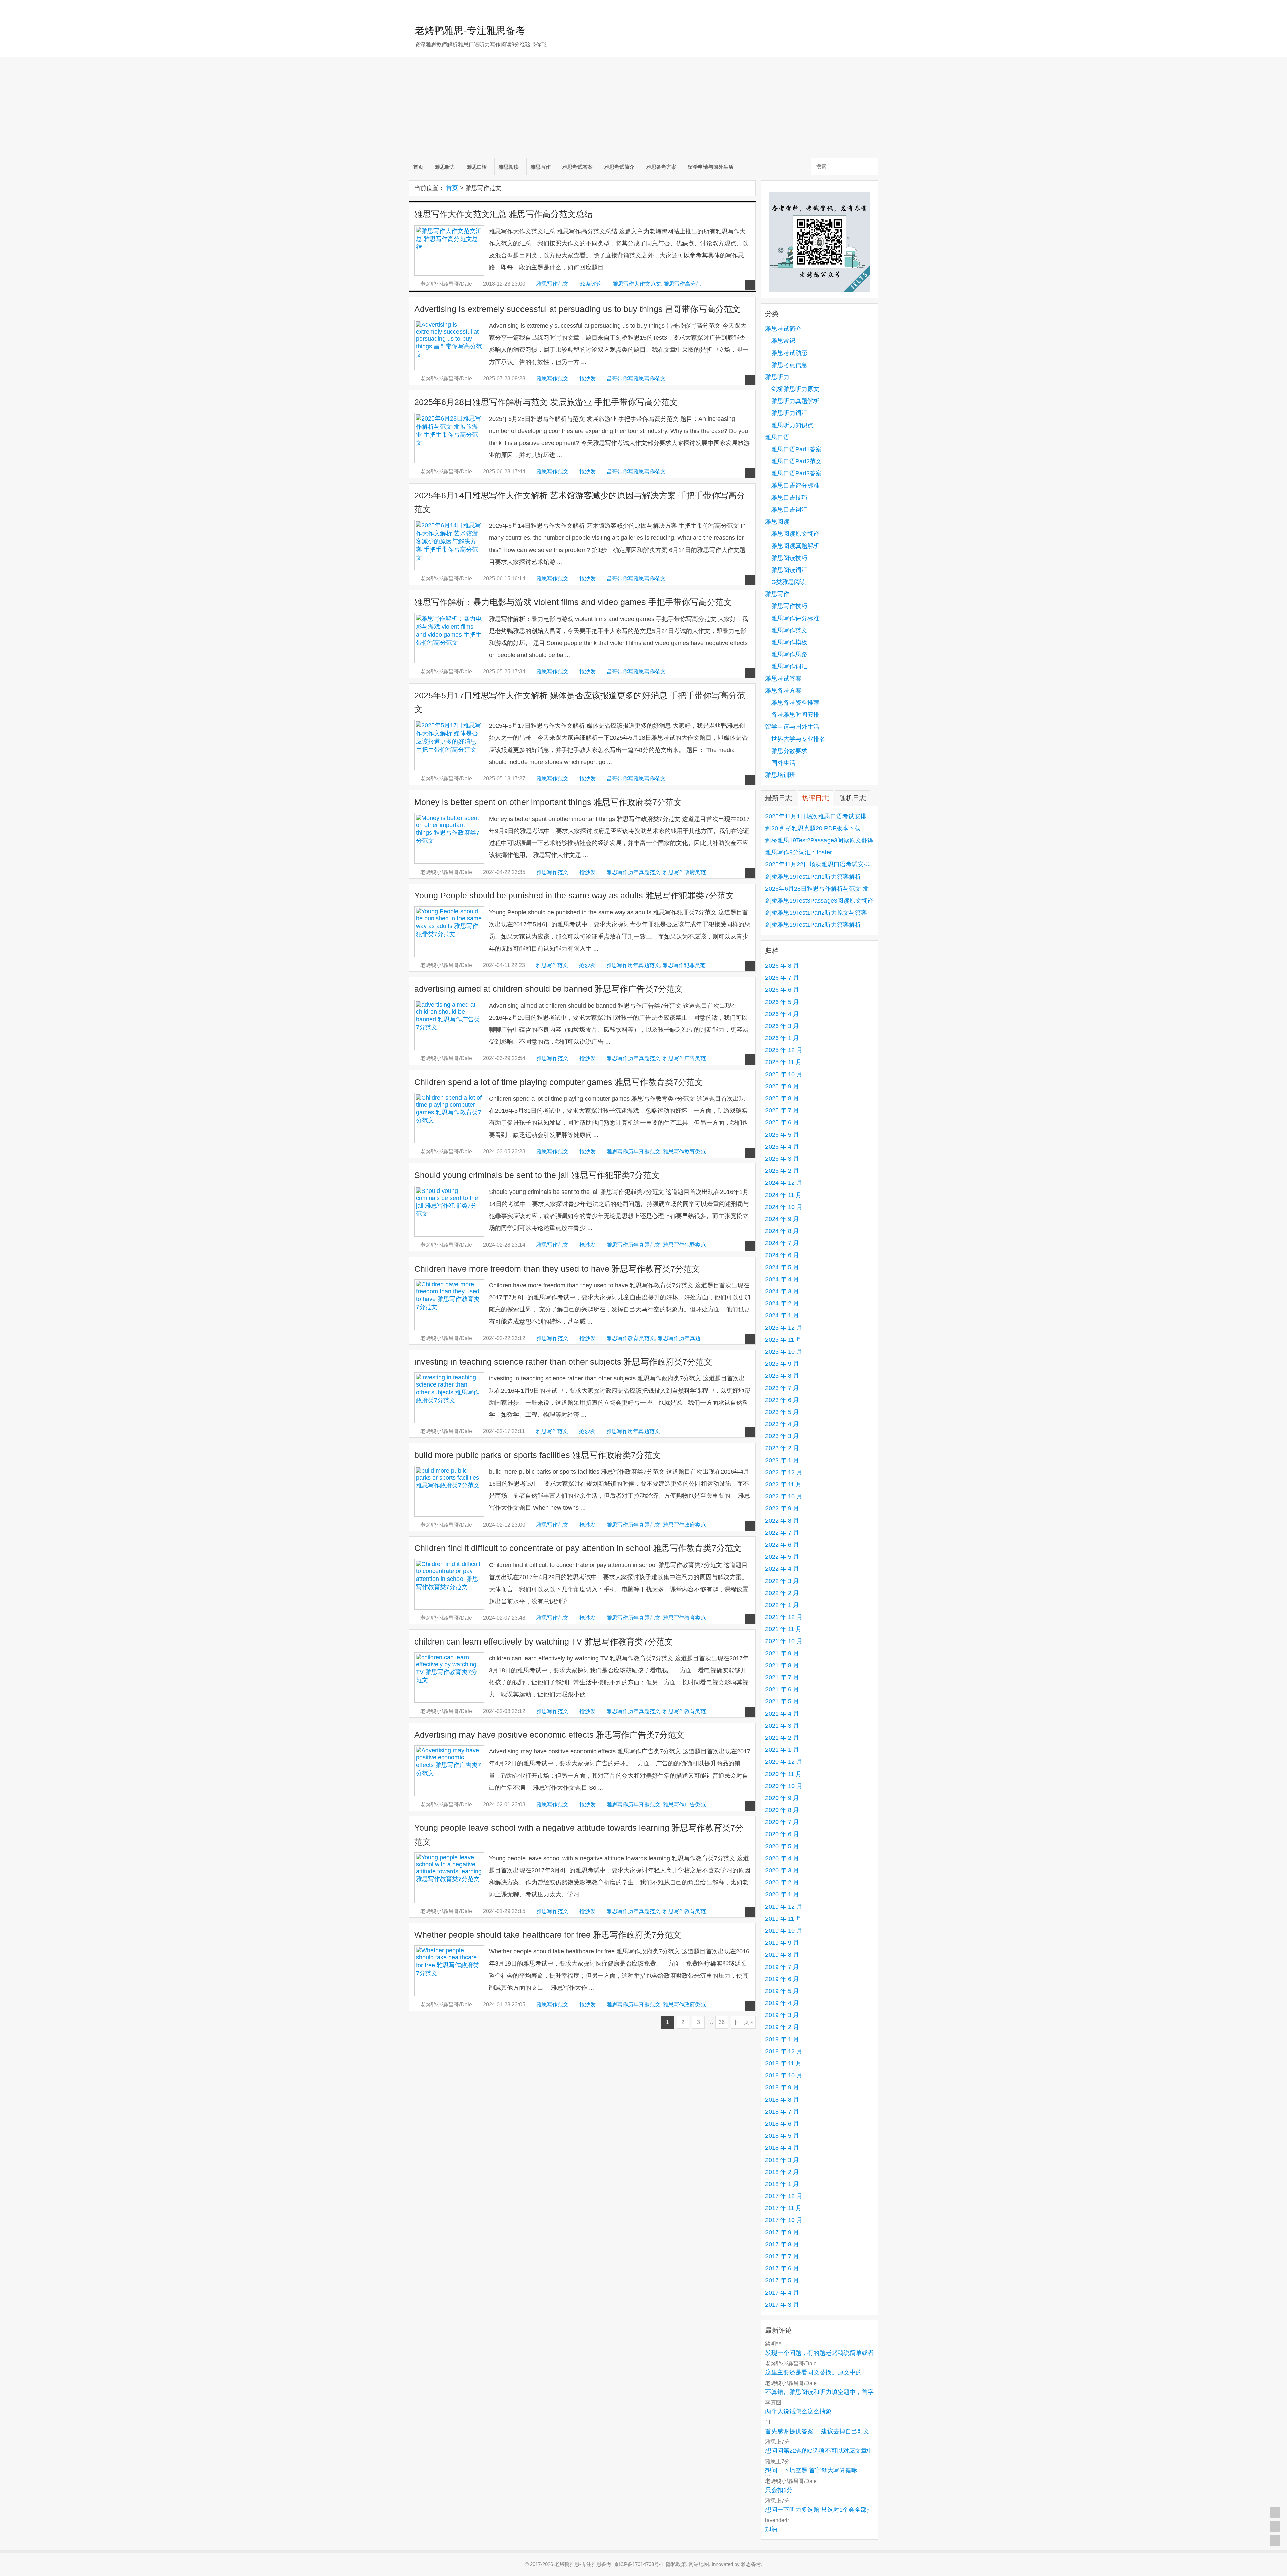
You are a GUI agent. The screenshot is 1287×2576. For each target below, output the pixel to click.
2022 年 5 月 (782, 1557)
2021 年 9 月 (782, 1653)
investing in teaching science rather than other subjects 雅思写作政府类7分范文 (563, 1362)
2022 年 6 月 (782, 1545)
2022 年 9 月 (782, 1508)
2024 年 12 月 (784, 1183)
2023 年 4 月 (782, 1424)
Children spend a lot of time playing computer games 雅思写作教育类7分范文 (559, 1082)
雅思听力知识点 (792, 425)
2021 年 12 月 (784, 1617)
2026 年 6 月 (782, 990)
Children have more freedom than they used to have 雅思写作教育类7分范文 (557, 1269)
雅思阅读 (509, 167)
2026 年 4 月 (782, 1014)
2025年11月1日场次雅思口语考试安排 (816, 816)
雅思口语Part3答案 (796, 473)
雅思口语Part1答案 (796, 449)
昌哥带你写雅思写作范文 (636, 378)
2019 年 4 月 (782, 2003)
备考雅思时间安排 (795, 715)
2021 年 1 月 (782, 1750)
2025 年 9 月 (782, 1086)
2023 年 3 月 (782, 1436)
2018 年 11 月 (783, 2063)
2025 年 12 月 (784, 1050)
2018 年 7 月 (782, 2112)
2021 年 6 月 (782, 1689)
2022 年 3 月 (782, 1581)
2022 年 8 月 (782, 1521)
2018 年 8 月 (782, 2100)
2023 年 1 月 (782, 1460)
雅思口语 (477, 167)
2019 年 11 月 (783, 1919)
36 (722, 2022)
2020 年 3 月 (782, 1870)
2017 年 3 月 (782, 2305)
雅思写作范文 (552, 284)
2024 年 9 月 (782, 1219)
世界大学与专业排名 (798, 739)
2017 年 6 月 (782, 2268)
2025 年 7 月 (782, 1110)
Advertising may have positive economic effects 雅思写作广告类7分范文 (549, 1735)
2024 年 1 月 (782, 1315)
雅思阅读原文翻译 (795, 534)
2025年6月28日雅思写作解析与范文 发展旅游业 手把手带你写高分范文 (546, 402)
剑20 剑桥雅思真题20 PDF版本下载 (813, 828)
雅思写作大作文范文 (637, 284)
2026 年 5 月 (782, 1002)
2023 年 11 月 (783, 1340)
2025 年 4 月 (782, 1147)
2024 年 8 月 (782, 1231)
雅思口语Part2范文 (796, 461)
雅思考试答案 (577, 167)
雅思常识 (783, 341)
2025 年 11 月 (783, 1062)
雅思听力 (445, 167)
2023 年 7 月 (782, 1388)
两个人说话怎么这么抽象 (798, 2411)
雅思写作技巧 (789, 606)
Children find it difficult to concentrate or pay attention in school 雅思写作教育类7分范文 (578, 1548)
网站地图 (699, 2564)
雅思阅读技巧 (789, 558)
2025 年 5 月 (782, 1135)
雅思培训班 (780, 775)
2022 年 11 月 (783, 1484)
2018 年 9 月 (782, 2087)
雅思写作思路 (789, 654)
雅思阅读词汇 (789, 570)
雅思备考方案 (661, 167)
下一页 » (743, 2022)
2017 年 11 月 (783, 2208)
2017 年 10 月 (784, 2220)
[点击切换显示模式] (1275, 2512)
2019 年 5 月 (782, 1991)
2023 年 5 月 (782, 1412)
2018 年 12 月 (784, 2051)
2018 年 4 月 (782, 2148)
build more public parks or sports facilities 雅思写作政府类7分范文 (538, 1455)
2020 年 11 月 (783, 1774)
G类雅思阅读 (789, 582)
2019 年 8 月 (782, 1955)
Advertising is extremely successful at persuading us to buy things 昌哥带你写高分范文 (577, 309)
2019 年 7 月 (782, 1967)
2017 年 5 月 (782, 2280)
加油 (771, 2529)
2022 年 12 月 (784, 1472)
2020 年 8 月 (782, 1810)
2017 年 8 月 (782, 2244)
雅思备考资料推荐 (795, 703)
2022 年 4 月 (782, 1569)
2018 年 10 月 (784, 2075)
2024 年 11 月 (783, 1195)
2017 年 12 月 (784, 2196)
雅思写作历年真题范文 (633, 872)
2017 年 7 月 (782, 2256)
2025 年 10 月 (784, 1074)
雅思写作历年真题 (679, 1338)
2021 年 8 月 (782, 1665)
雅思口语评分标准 (795, 486)
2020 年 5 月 (782, 1846)
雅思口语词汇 (789, 510)
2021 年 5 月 (782, 1701)
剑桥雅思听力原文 (795, 389)
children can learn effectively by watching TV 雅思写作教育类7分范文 (544, 1642)
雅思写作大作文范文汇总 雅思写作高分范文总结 (503, 214)
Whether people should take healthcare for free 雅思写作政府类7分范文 (548, 1935)
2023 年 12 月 (784, 1328)
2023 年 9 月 (782, 1364)
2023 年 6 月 (782, 1400)
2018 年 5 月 (782, 2136)
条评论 (591, 284)
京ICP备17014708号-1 (639, 2564)
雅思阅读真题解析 (795, 546)
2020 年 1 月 (782, 1894)
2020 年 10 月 (784, 1786)
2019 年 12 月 (784, 1907)
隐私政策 (676, 2564)
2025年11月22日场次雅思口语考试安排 (817, 864)
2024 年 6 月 (782, 1255)
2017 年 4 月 (782, 2293)
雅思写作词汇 (789, 666)
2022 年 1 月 (782, 1605)
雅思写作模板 (789, 642)
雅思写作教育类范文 (631, 1338)
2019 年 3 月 (782, 2015)
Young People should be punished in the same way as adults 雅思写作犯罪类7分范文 (574, 895)
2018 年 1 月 (782, 2184)
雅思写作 (541, 167)
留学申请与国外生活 (711, 167)
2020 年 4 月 (782, 1858)
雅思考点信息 (789, 365)
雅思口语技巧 (789, 498)
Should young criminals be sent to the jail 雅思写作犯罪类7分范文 (537, 1175)
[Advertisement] (643, 108)
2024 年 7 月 (782, 1243)
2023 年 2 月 (782, 1448)
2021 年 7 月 (782, 1677)
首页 (418, 167)
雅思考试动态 (789, 353)
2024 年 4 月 (782, 1279)
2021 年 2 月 (782, 1738)
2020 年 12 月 (784, 1762)
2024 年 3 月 (782, 1291)
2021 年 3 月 (782, 1726)
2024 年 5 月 (782, 1267)
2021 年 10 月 (784, 1641)
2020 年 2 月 (782, 1882)
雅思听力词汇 (789, 413)
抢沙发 (588, 378)
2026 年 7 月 (782, 978)
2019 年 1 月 (782, 2039)
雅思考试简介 (619, 167)
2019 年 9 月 (782, 1943)
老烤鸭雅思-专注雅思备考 (470, 30)
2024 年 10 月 (784, 1207)
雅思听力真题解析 (795, 401)
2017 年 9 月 (782, 2232)
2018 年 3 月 (782, 2160)
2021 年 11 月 (783, 1629)
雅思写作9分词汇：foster (799, 852)
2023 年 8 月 (782, 1376)
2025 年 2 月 (782, 1171)
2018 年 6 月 (782, 2124)
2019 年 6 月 (782, 1979)
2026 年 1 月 (782, 1038)
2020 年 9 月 (782, 1798)
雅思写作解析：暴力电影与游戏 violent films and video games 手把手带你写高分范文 (573, 602)
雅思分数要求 (789, 751)
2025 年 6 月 (782, 1122)
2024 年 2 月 (782, 1303)
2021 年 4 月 (782, 1714)
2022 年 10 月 (784, 1496)
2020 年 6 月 (782, 1834)
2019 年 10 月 (784, 1931)
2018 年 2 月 (782, 2172)
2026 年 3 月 (782, 1026)
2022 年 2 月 (782, 1593)
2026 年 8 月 (782, 966)
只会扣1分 (779, 2490)
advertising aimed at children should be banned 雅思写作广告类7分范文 (549, 989)
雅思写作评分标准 (795, 618)
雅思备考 (751, 2564)
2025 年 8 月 (782, 1098)
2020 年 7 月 (782, 1822)
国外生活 (783, 763)
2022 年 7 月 (782, 1533)
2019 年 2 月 (782, 2027)
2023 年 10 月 (784, 1352)
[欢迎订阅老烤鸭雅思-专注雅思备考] (873, 8)
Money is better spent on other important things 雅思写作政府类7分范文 (548, 802)
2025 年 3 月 (782, 1159)
